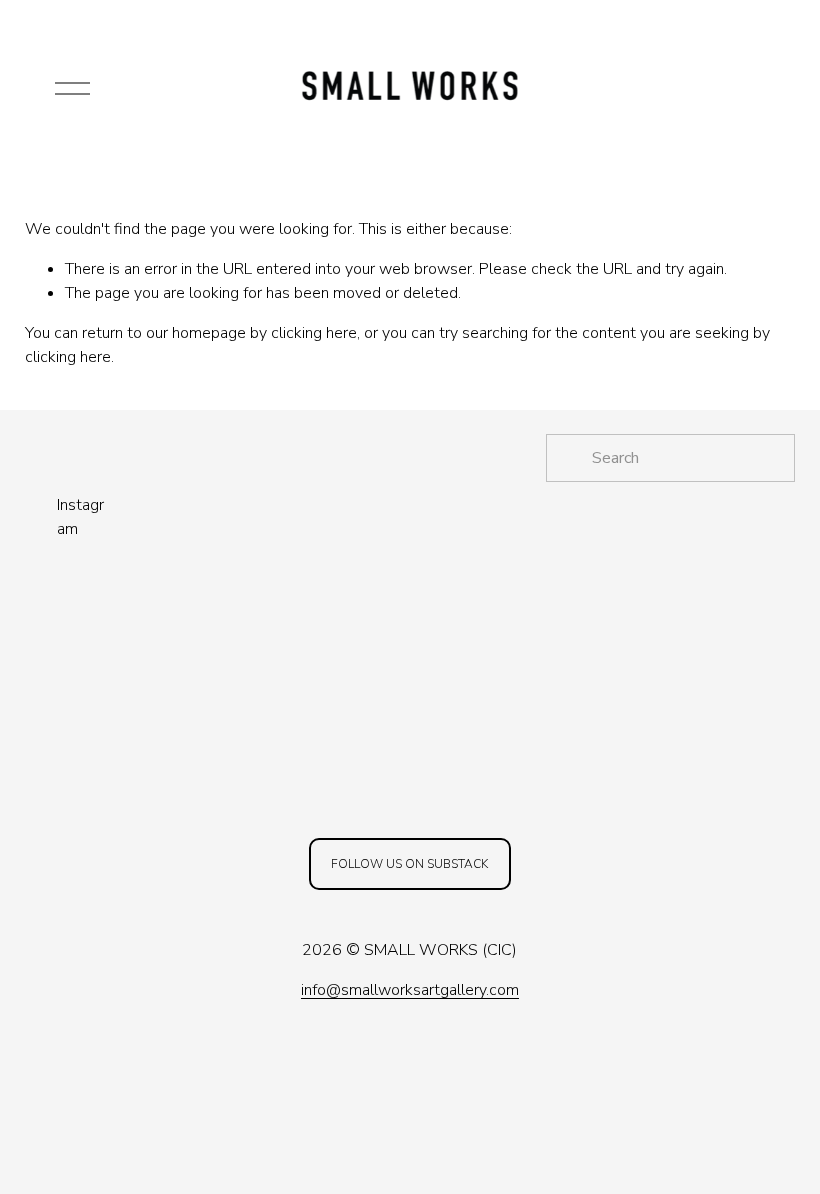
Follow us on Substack (409, 864)
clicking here (314, 333)
